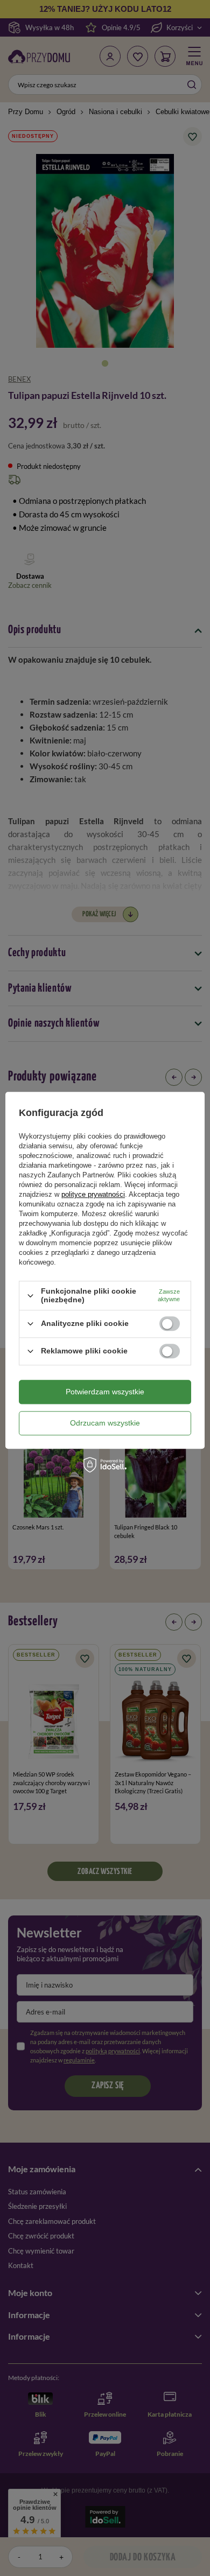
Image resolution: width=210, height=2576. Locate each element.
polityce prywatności (93, 1195)
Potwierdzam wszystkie (105, 1392)
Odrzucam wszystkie (105, 1423)
